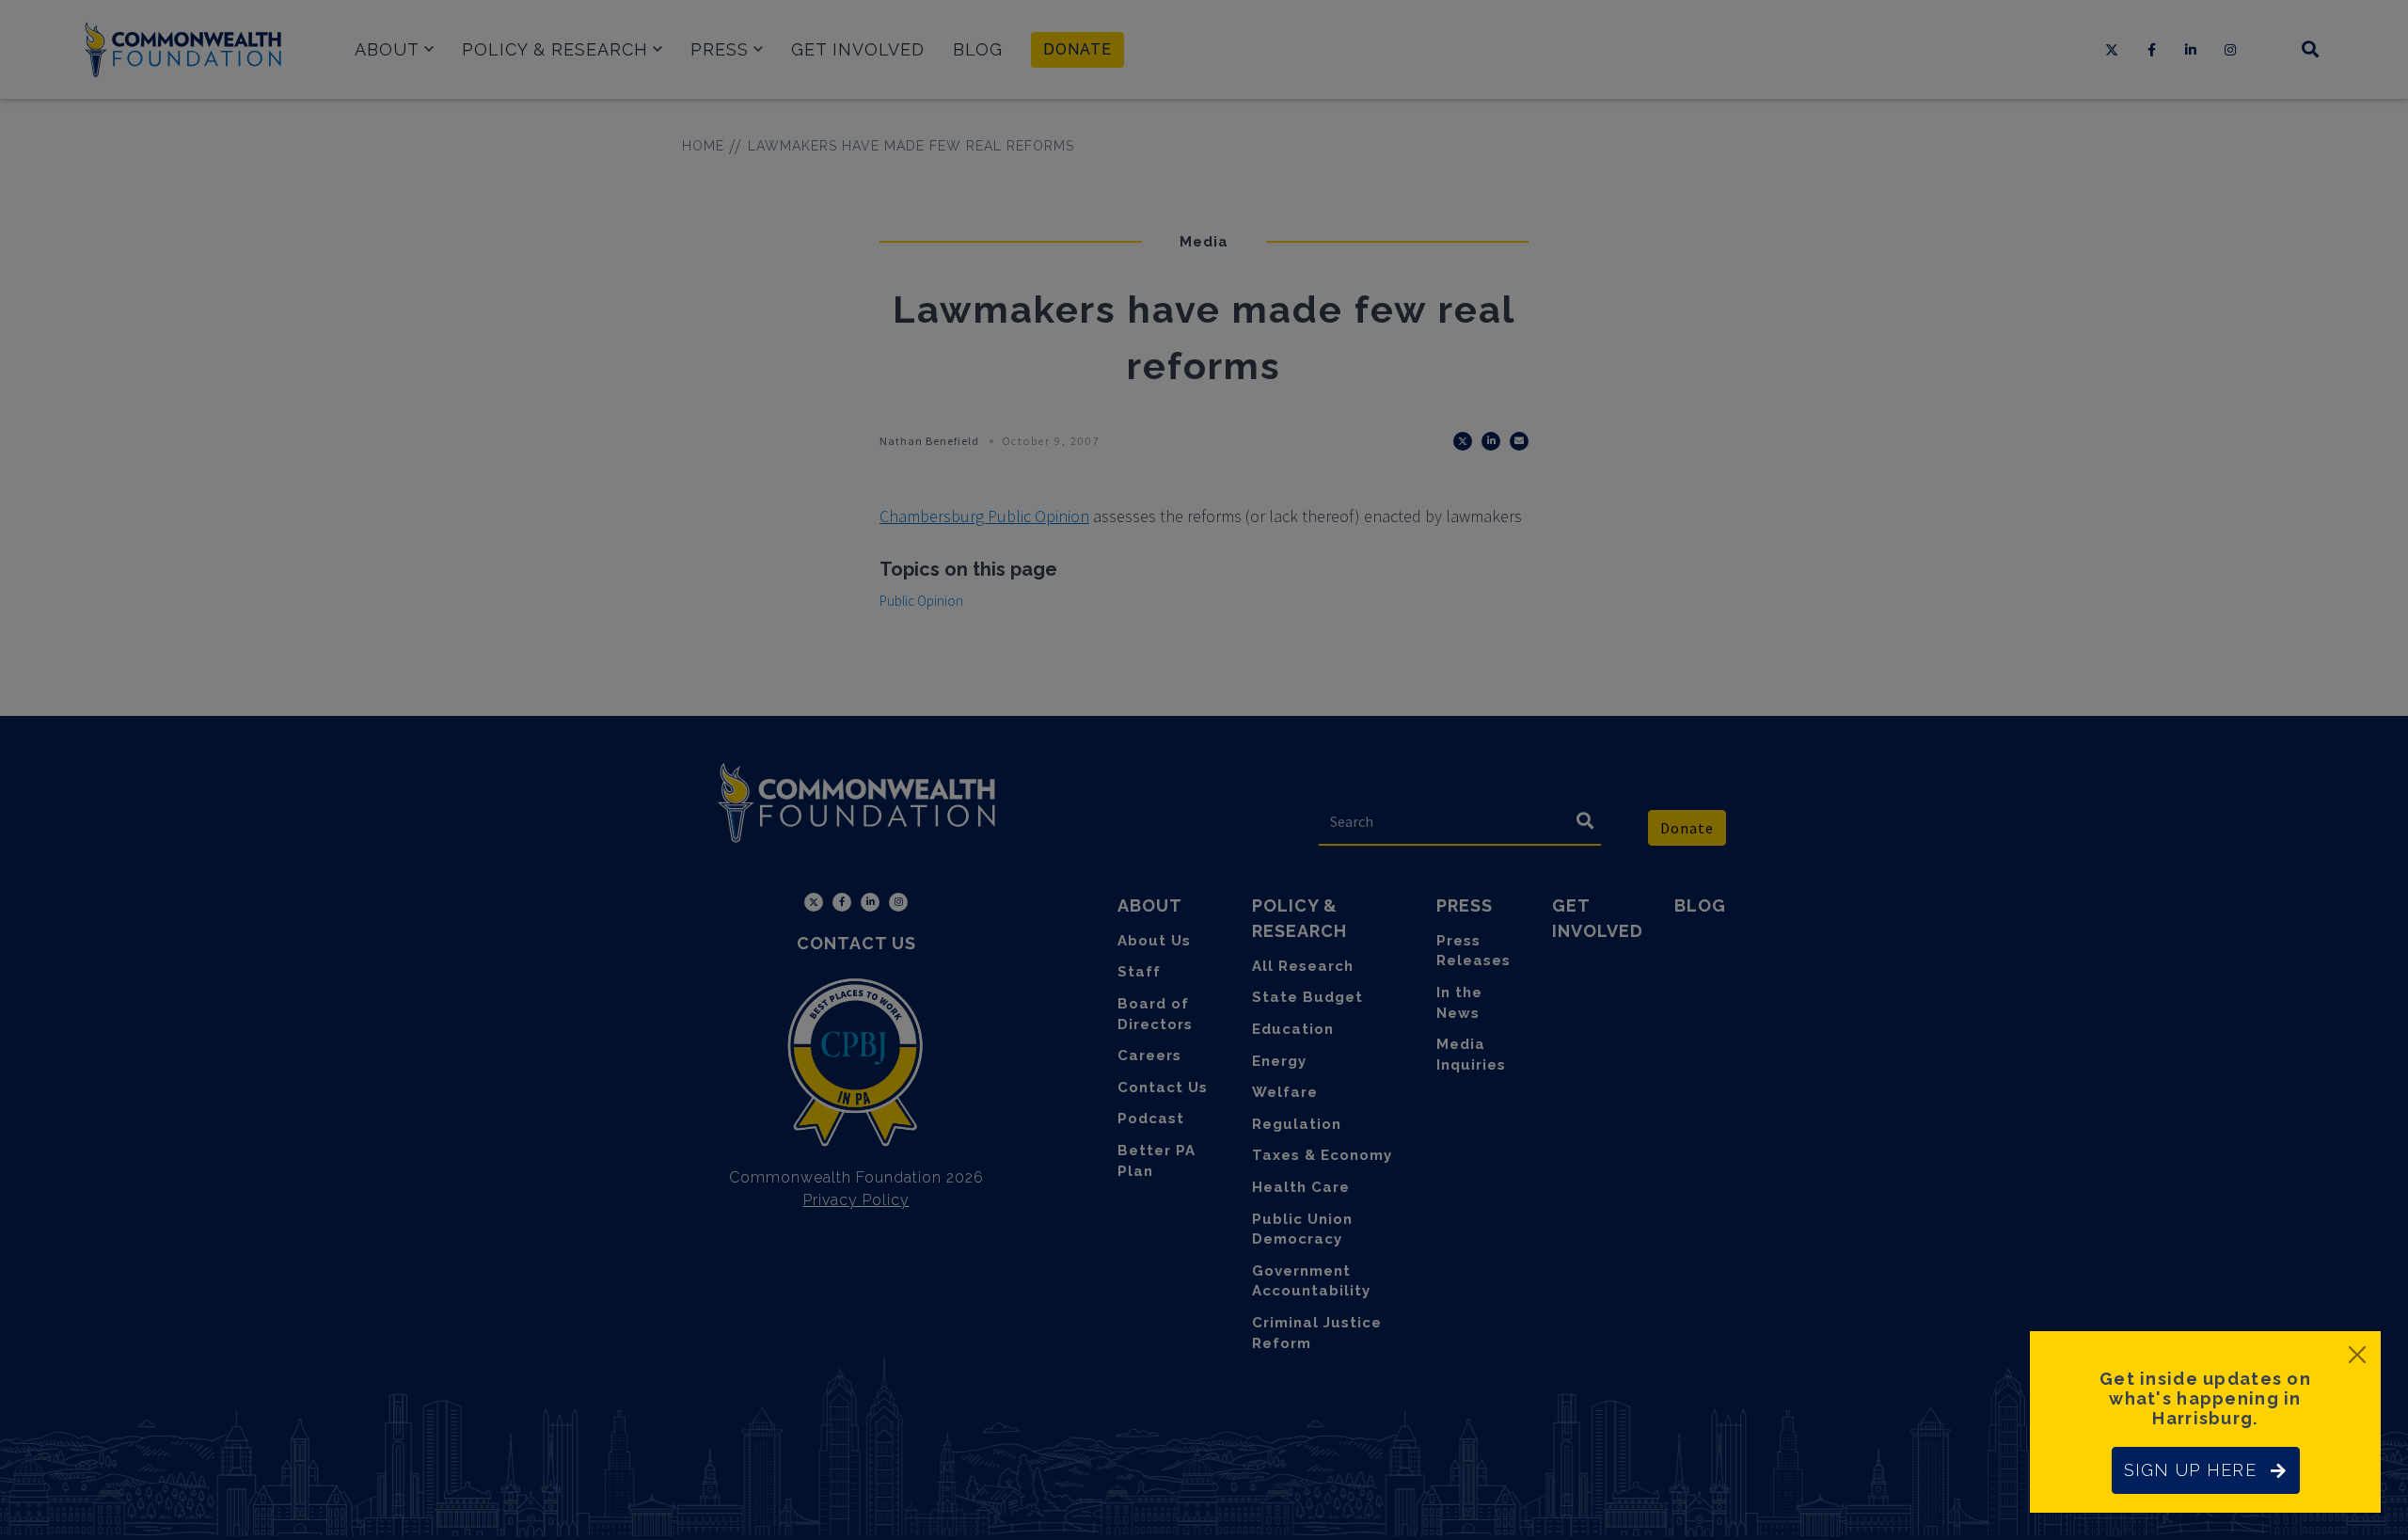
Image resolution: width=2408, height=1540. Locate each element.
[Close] (2357, 1355)
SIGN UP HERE (2190, 1470)
